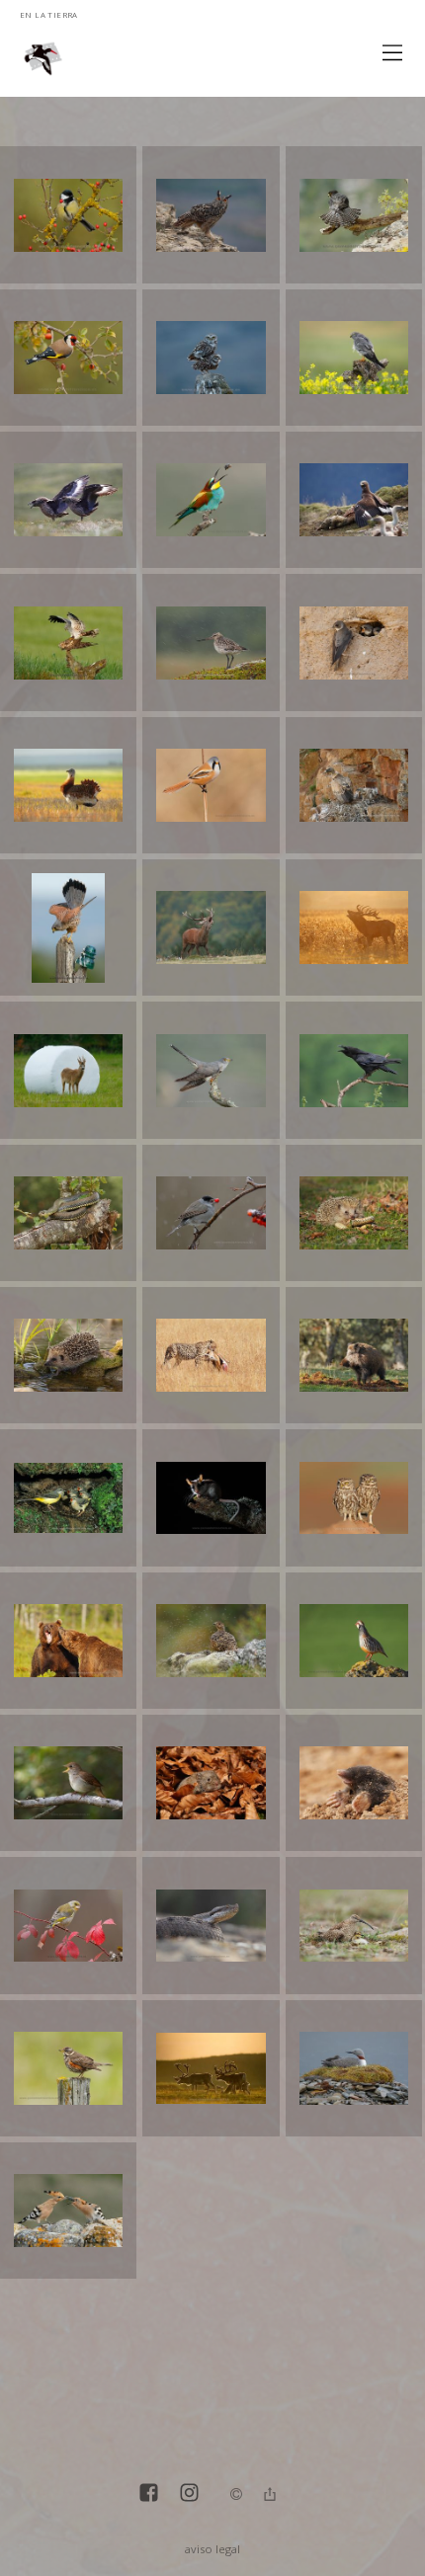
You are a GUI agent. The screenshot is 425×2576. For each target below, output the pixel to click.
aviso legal (212, 2549)
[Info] (236, 2495)
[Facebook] (149, 2495)
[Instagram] (189, 2495)
